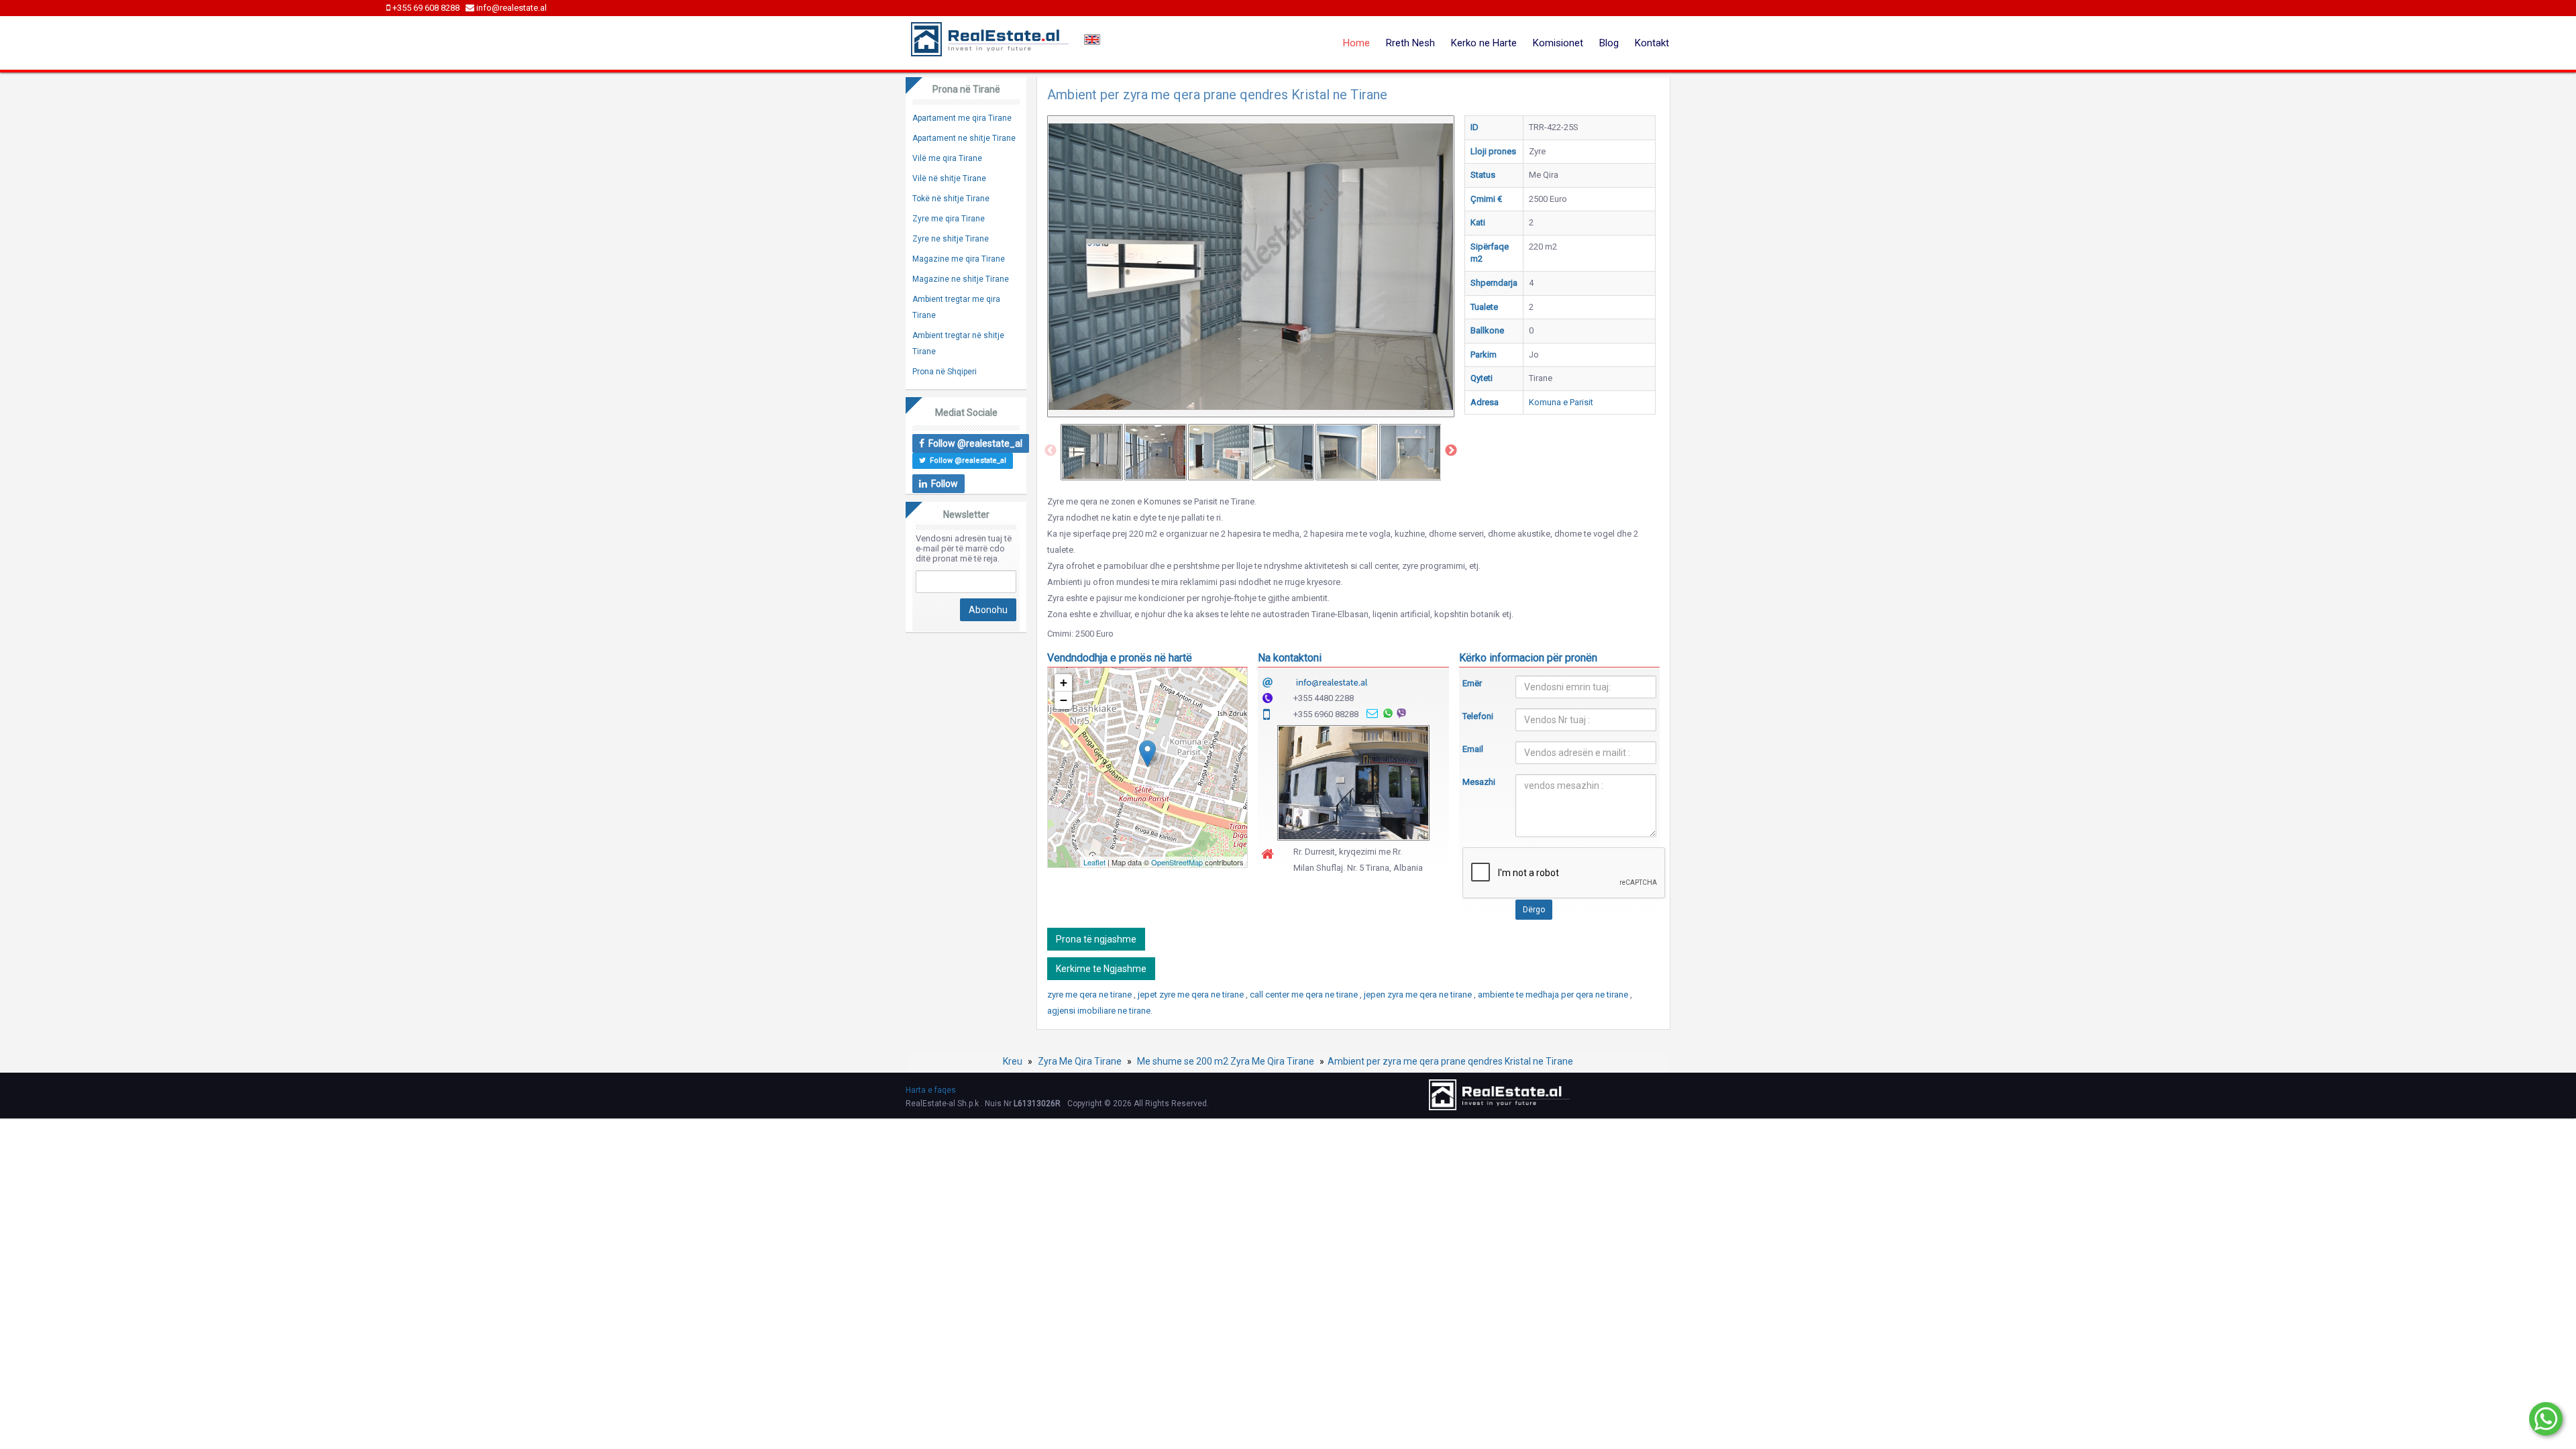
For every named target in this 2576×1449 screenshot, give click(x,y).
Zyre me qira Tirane (949, 219)
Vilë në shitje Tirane (949, 178)
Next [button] (1451, 451)
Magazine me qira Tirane (959, 259)
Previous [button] (1051, 451)
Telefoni (1478, 716)
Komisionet (1558, 43)
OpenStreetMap (1177, 862)
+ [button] (1064, 683)
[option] (1092, 452)
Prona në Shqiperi (945, 372)
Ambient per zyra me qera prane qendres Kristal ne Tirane (1450, 1061)
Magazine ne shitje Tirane (961, 279)
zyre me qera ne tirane (1090, 995)
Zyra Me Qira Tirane (1080, 1061)
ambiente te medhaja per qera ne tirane (1554, 995)
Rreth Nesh (1410, 43)
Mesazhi (1479, 782)
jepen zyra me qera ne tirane (1419, 995)
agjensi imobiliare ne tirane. (1100, 1011)
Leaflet (1094, 862)
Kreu (1013, 1061)
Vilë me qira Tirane (947, 158)
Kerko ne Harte (1484, 43)
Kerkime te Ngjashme (1101, 969)
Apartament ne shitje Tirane (964, 138)
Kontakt (1652, 43)
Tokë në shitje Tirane (951, 199)
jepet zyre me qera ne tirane (1192, 995)
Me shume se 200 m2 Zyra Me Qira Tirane (1226, 1061)
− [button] (1064, 700)
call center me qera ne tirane (1305, 995)
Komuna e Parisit (1561, 402)
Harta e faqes (931, 1090)
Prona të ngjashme (1096, 939)
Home (1356, 43)
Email (1473, 749)
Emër (1472, 683)
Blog (1609, 43)
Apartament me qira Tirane (962, 118)
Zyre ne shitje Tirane (951, 239)
